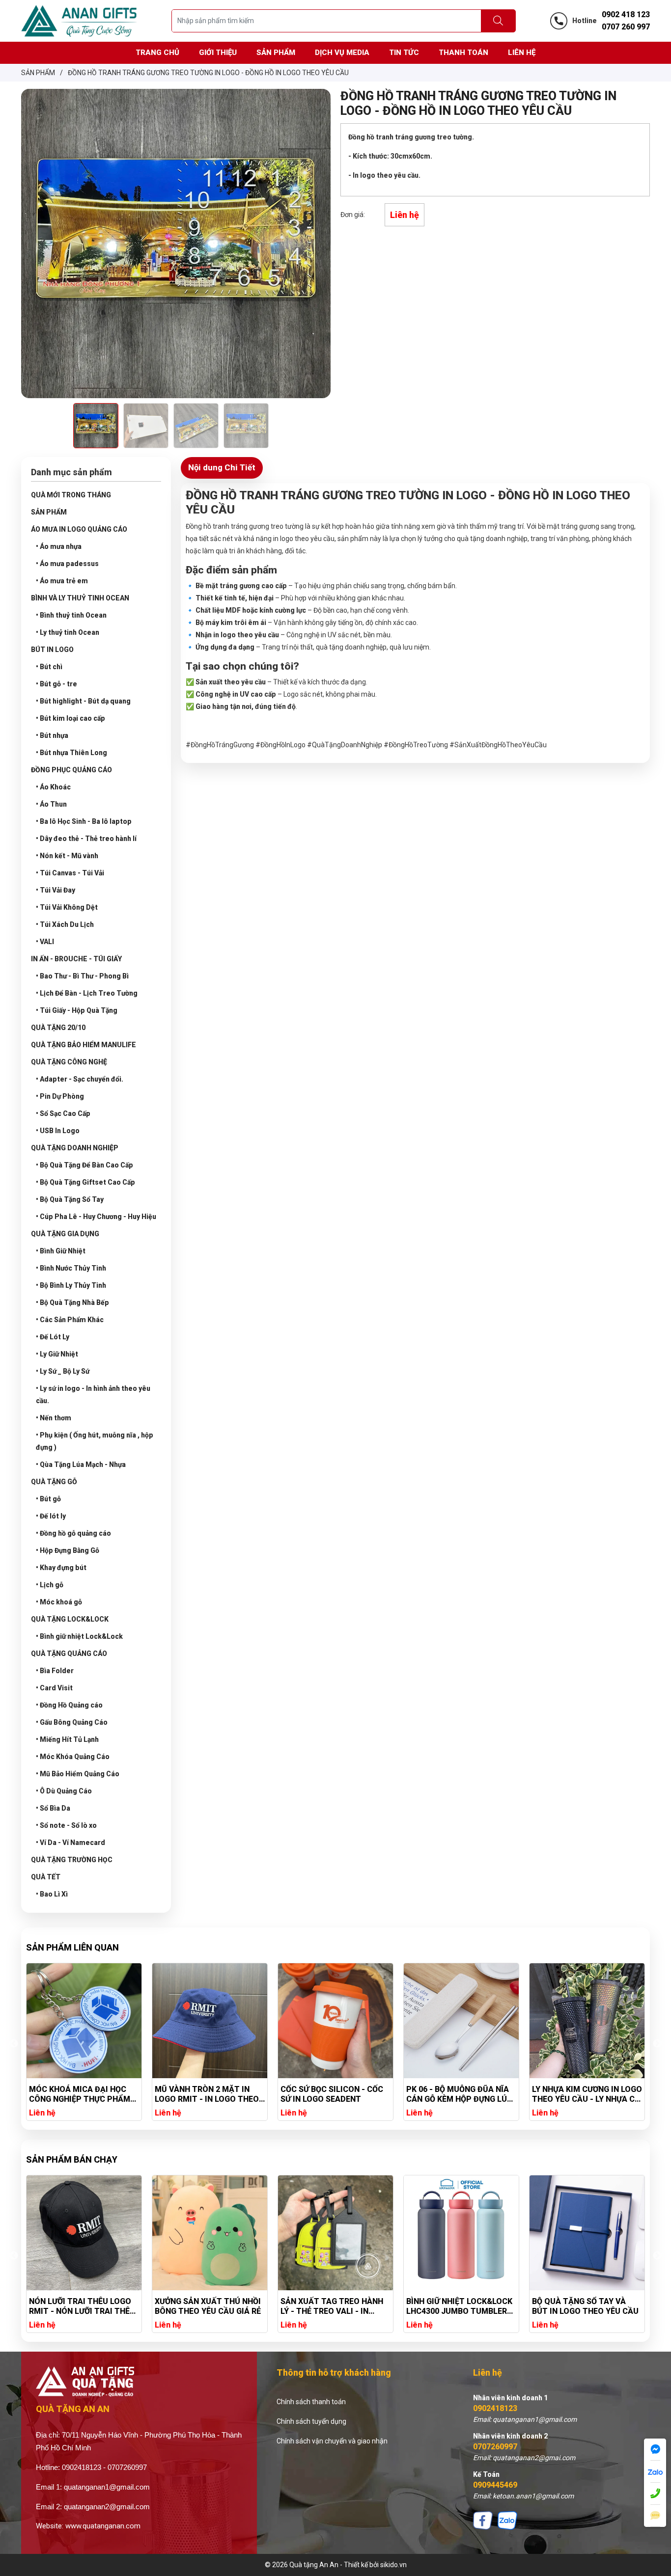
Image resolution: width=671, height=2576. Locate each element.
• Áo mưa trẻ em (62, 581)
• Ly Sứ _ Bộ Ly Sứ (63, 1371)
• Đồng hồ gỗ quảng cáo (73, 1533)
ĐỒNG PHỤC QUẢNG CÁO (71, 770)
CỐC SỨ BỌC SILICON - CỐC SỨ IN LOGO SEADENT (206, 2094)
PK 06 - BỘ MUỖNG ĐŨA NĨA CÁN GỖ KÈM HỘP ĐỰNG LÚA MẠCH (334, 2094)
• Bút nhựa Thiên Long (71, 753)
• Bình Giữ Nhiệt (61, 1251)
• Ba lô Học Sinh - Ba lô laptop (84, 821)
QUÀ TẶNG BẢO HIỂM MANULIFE (84, 1045)
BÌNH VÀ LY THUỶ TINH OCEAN (80, 598)
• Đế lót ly (51, 1516)
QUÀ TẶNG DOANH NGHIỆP (75, 1148)
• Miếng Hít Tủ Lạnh (67, 1739)
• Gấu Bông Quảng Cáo (72, 1722)
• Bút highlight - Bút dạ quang (83, 701)
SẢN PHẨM (49, 512)
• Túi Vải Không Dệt (67, 907)
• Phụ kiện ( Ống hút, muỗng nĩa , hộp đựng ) (95, 1441)
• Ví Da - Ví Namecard (70, 1843)
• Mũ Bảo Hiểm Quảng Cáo (78, 1774)
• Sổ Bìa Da (53, 1808)
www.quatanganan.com (103, 2526)
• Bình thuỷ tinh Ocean (71, 615)
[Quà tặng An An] (79, 20)
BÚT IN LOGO (52, 650)
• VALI (45, 942)
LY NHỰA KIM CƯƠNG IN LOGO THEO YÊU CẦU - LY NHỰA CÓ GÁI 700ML (461, 2094)
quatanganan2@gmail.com (107, 2507)
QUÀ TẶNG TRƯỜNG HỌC (72, 1860)
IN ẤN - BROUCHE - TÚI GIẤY (76, 959)
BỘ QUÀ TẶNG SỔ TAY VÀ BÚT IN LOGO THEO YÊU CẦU (460, 2306)
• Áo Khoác (53, 787)
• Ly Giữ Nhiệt (57, 1354)
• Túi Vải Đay (56, 890)
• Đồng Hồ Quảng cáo (69, 1705)
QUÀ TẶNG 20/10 (58, 1028)
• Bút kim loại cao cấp (70, 718)
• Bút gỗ (48, 1499)
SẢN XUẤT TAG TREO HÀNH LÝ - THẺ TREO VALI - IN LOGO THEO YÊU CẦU (206, 2306)
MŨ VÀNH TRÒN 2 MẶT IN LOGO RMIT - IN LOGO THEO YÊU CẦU (81, 2094)
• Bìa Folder (55, 1671)
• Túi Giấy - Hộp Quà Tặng (77, 1010)
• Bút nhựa (52, 735)
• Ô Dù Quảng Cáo (64, 1791)
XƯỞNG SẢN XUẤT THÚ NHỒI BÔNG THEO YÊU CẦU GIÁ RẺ (82, 2306)
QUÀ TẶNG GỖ (54, 1482)
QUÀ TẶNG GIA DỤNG (65, 1234)
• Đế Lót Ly (53, 1337)
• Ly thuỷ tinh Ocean (68, 632)
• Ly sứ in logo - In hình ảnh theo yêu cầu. (93, 1395)
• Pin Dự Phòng (60, 1096)
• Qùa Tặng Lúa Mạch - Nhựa (81, 1464)
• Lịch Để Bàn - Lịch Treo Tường (87, 993)
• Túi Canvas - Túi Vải (70, 873)
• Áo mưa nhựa (59, 546)
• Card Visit (54, 1688)
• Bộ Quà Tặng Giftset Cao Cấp (85, 1182)
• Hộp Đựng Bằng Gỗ (68, 1550)
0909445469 (495, 2485)
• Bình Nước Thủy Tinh (71, 1268)
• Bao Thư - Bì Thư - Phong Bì (82, 976)
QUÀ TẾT (46, 1877)
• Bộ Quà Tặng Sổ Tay (70, 1199)
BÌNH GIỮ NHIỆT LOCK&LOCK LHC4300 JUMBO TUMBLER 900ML (334, 2306)
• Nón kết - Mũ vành (67, 856)
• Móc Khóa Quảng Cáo (73, 1757)
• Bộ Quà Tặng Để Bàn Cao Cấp (84, 1165)
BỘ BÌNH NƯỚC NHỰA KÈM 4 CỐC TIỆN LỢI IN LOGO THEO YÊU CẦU (585, 2094)
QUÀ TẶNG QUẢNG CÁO (69, 1654)
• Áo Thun (51, 804)
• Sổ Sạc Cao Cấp (63, 1113)
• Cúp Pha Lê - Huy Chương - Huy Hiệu (96, 1217)
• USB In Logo (58, 1131)
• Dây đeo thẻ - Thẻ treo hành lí (86, 839)
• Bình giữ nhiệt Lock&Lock (79, 1636)
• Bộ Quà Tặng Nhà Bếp (72, 1302)
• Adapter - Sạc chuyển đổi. (80, 1079)
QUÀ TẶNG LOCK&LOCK (70, 1619)
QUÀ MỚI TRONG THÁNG (71, 495)
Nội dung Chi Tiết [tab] (222, 467)
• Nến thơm (54, 1418)
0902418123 (495, 2408)
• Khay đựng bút (61, 1568)
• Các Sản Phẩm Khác (70, 1320)
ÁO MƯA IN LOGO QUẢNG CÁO (79, 529)
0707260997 (495, 2447)
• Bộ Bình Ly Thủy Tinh (71, 1285)
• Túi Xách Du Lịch (65, 924)
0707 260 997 (626, 27)
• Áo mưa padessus (67, 564)
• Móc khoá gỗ (59, 1602)
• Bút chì (49, 667)
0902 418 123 (626, 14)
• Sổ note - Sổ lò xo (66, 1825)
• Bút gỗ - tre (56, 684)
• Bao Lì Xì (52, 1894)
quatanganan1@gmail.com (107, 2487)
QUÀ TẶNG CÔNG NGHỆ (69, 1062)
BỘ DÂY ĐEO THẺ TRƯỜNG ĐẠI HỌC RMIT (580, 2306)
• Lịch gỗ (50, 1585)
